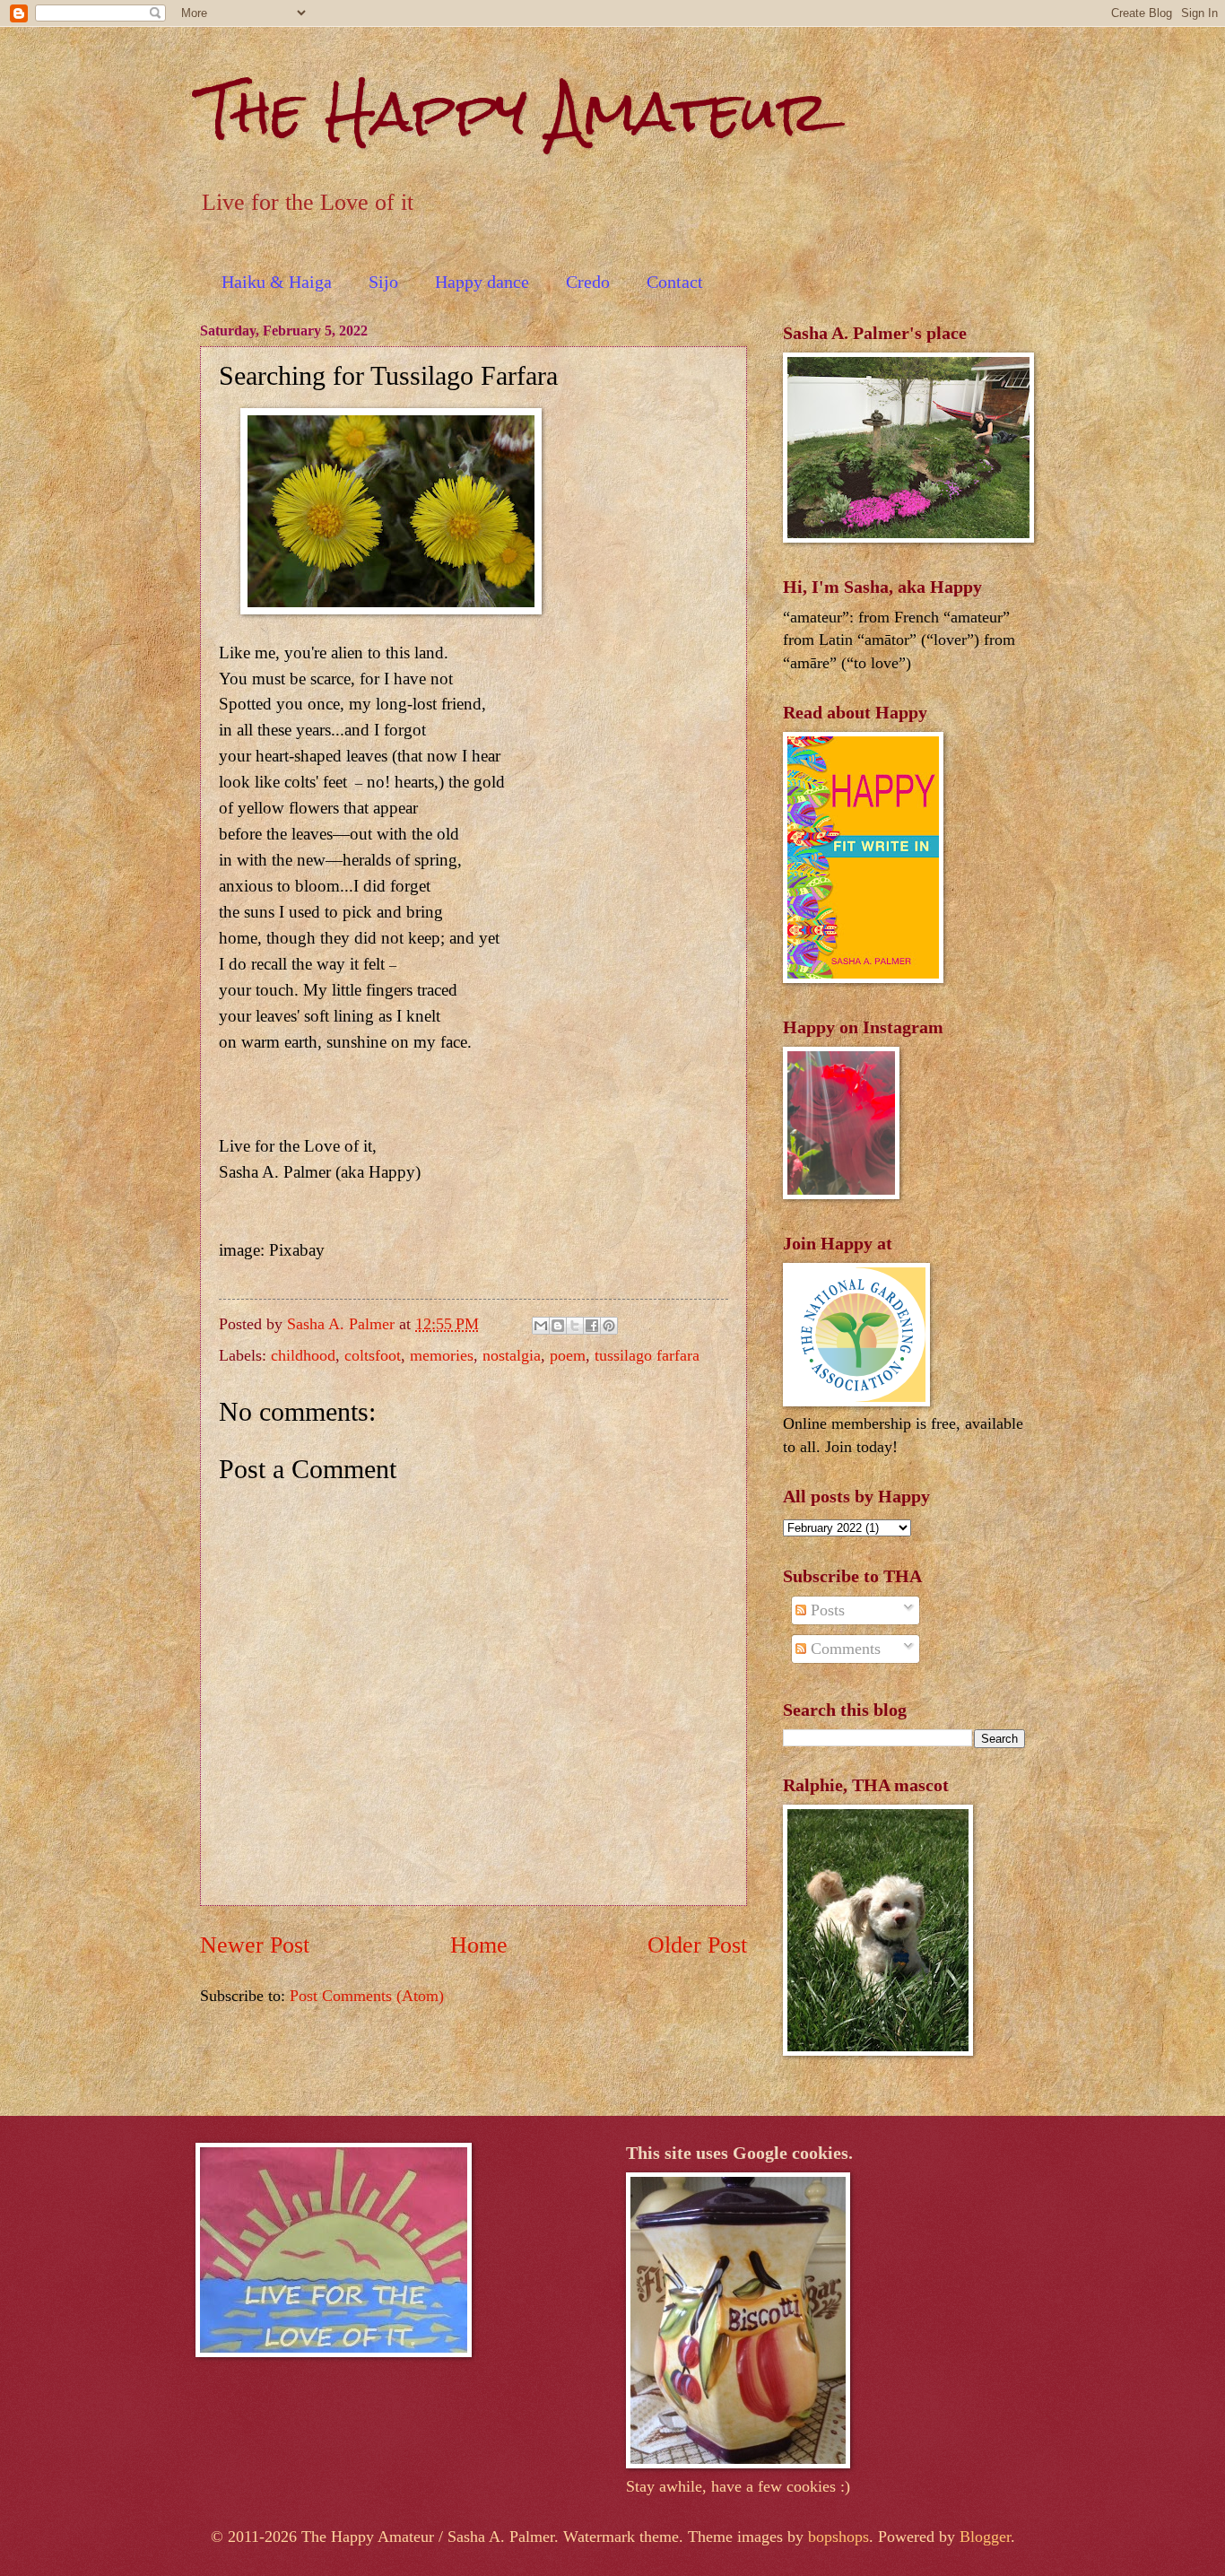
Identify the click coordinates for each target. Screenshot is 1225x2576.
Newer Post (255, 1945)
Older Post (697, 1945)
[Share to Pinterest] (609, 1326)
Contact (675, 282)
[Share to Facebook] (592, 1326)
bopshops (838, 2537)
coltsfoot (373, 1355)
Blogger (985, 2537)
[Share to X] (575, 1326)
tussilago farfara (647, 1355)
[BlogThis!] (558, 1326)
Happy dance (482, 282)
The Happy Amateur (515, 111)
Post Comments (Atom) (367, 1996)
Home (479, 1945)
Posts (825, 1610)
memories (442, 1355)
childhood (303, 1355)
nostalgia (512, 1355)
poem (568, 1355)
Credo (588, 282)
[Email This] (541, 1326)
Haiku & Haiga (277, 282)
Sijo (383, 282)
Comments (843, 1649)
